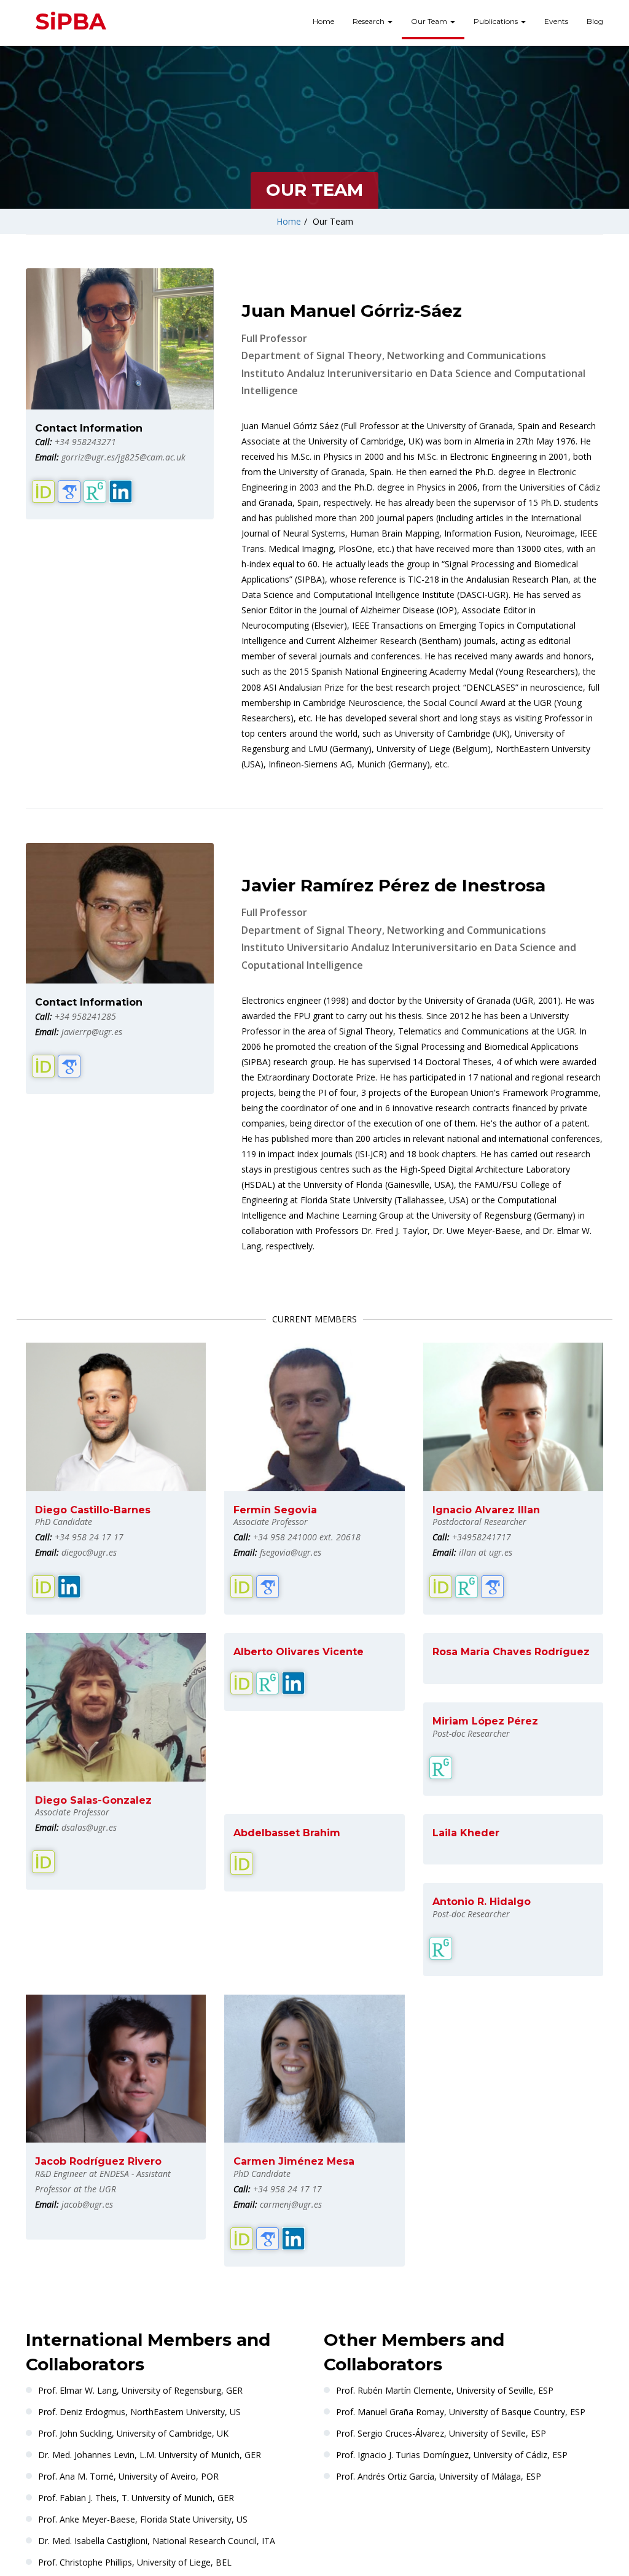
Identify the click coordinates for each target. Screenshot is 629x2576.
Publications (497, 21)
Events (556, 21)
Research (369, 21)
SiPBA (71, 21)
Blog (595, 21)
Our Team (430, 21)
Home (323, 21)
